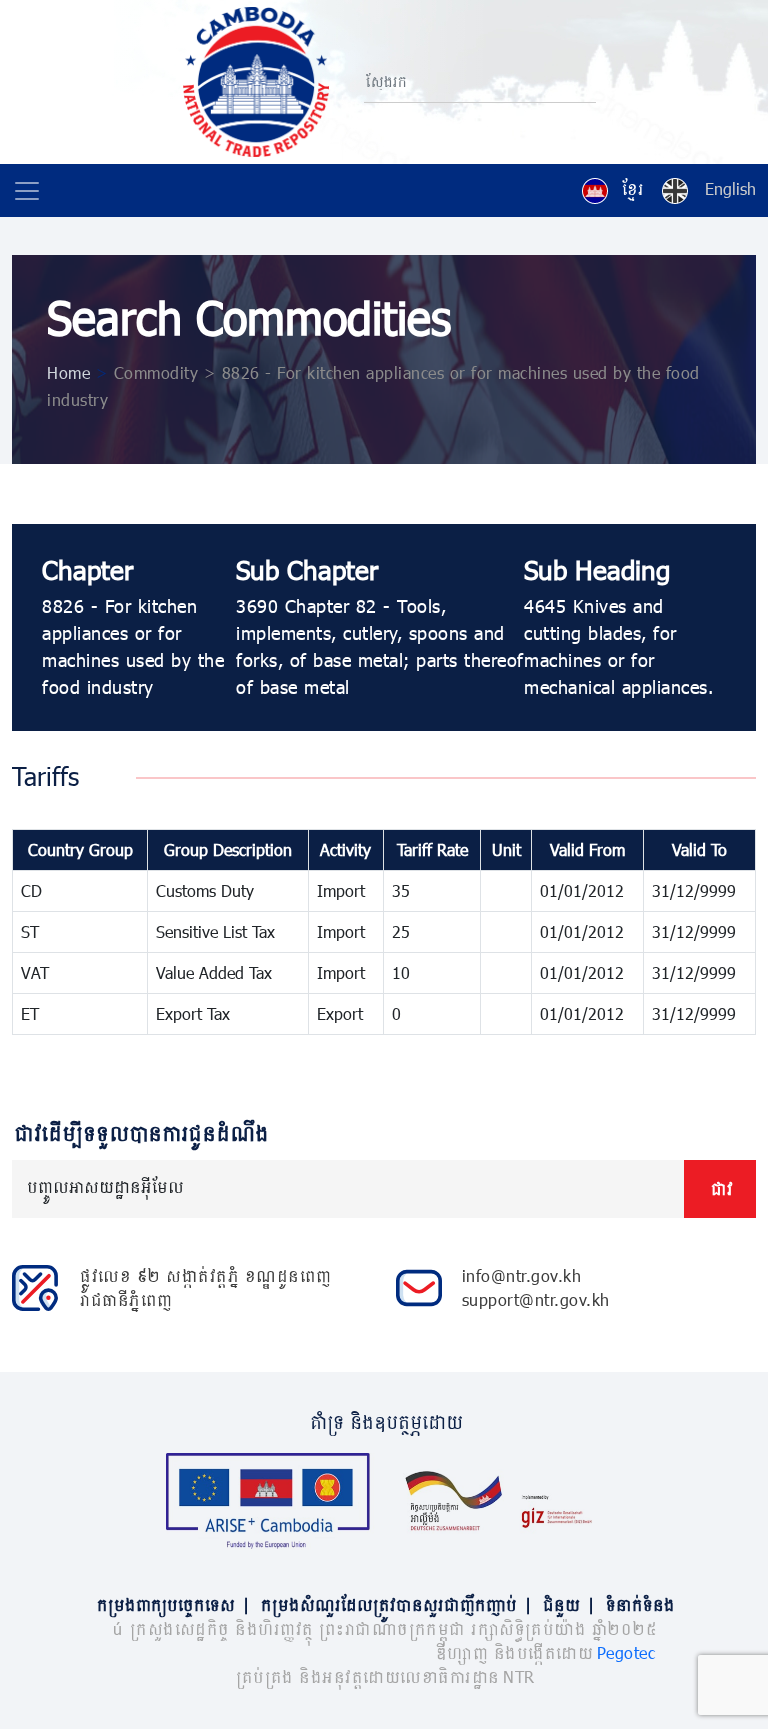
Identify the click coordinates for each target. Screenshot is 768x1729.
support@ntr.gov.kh (536, 1299)
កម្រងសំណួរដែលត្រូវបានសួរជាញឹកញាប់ (395, 1604)
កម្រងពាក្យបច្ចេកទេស (172, 1604)
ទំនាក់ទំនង (638, 1604)
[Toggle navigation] (27, 191)
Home (68, 372)
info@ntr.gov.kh (522, 1275)
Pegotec (626, 1652)
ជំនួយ (567, 1604)
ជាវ (720, 1188)
